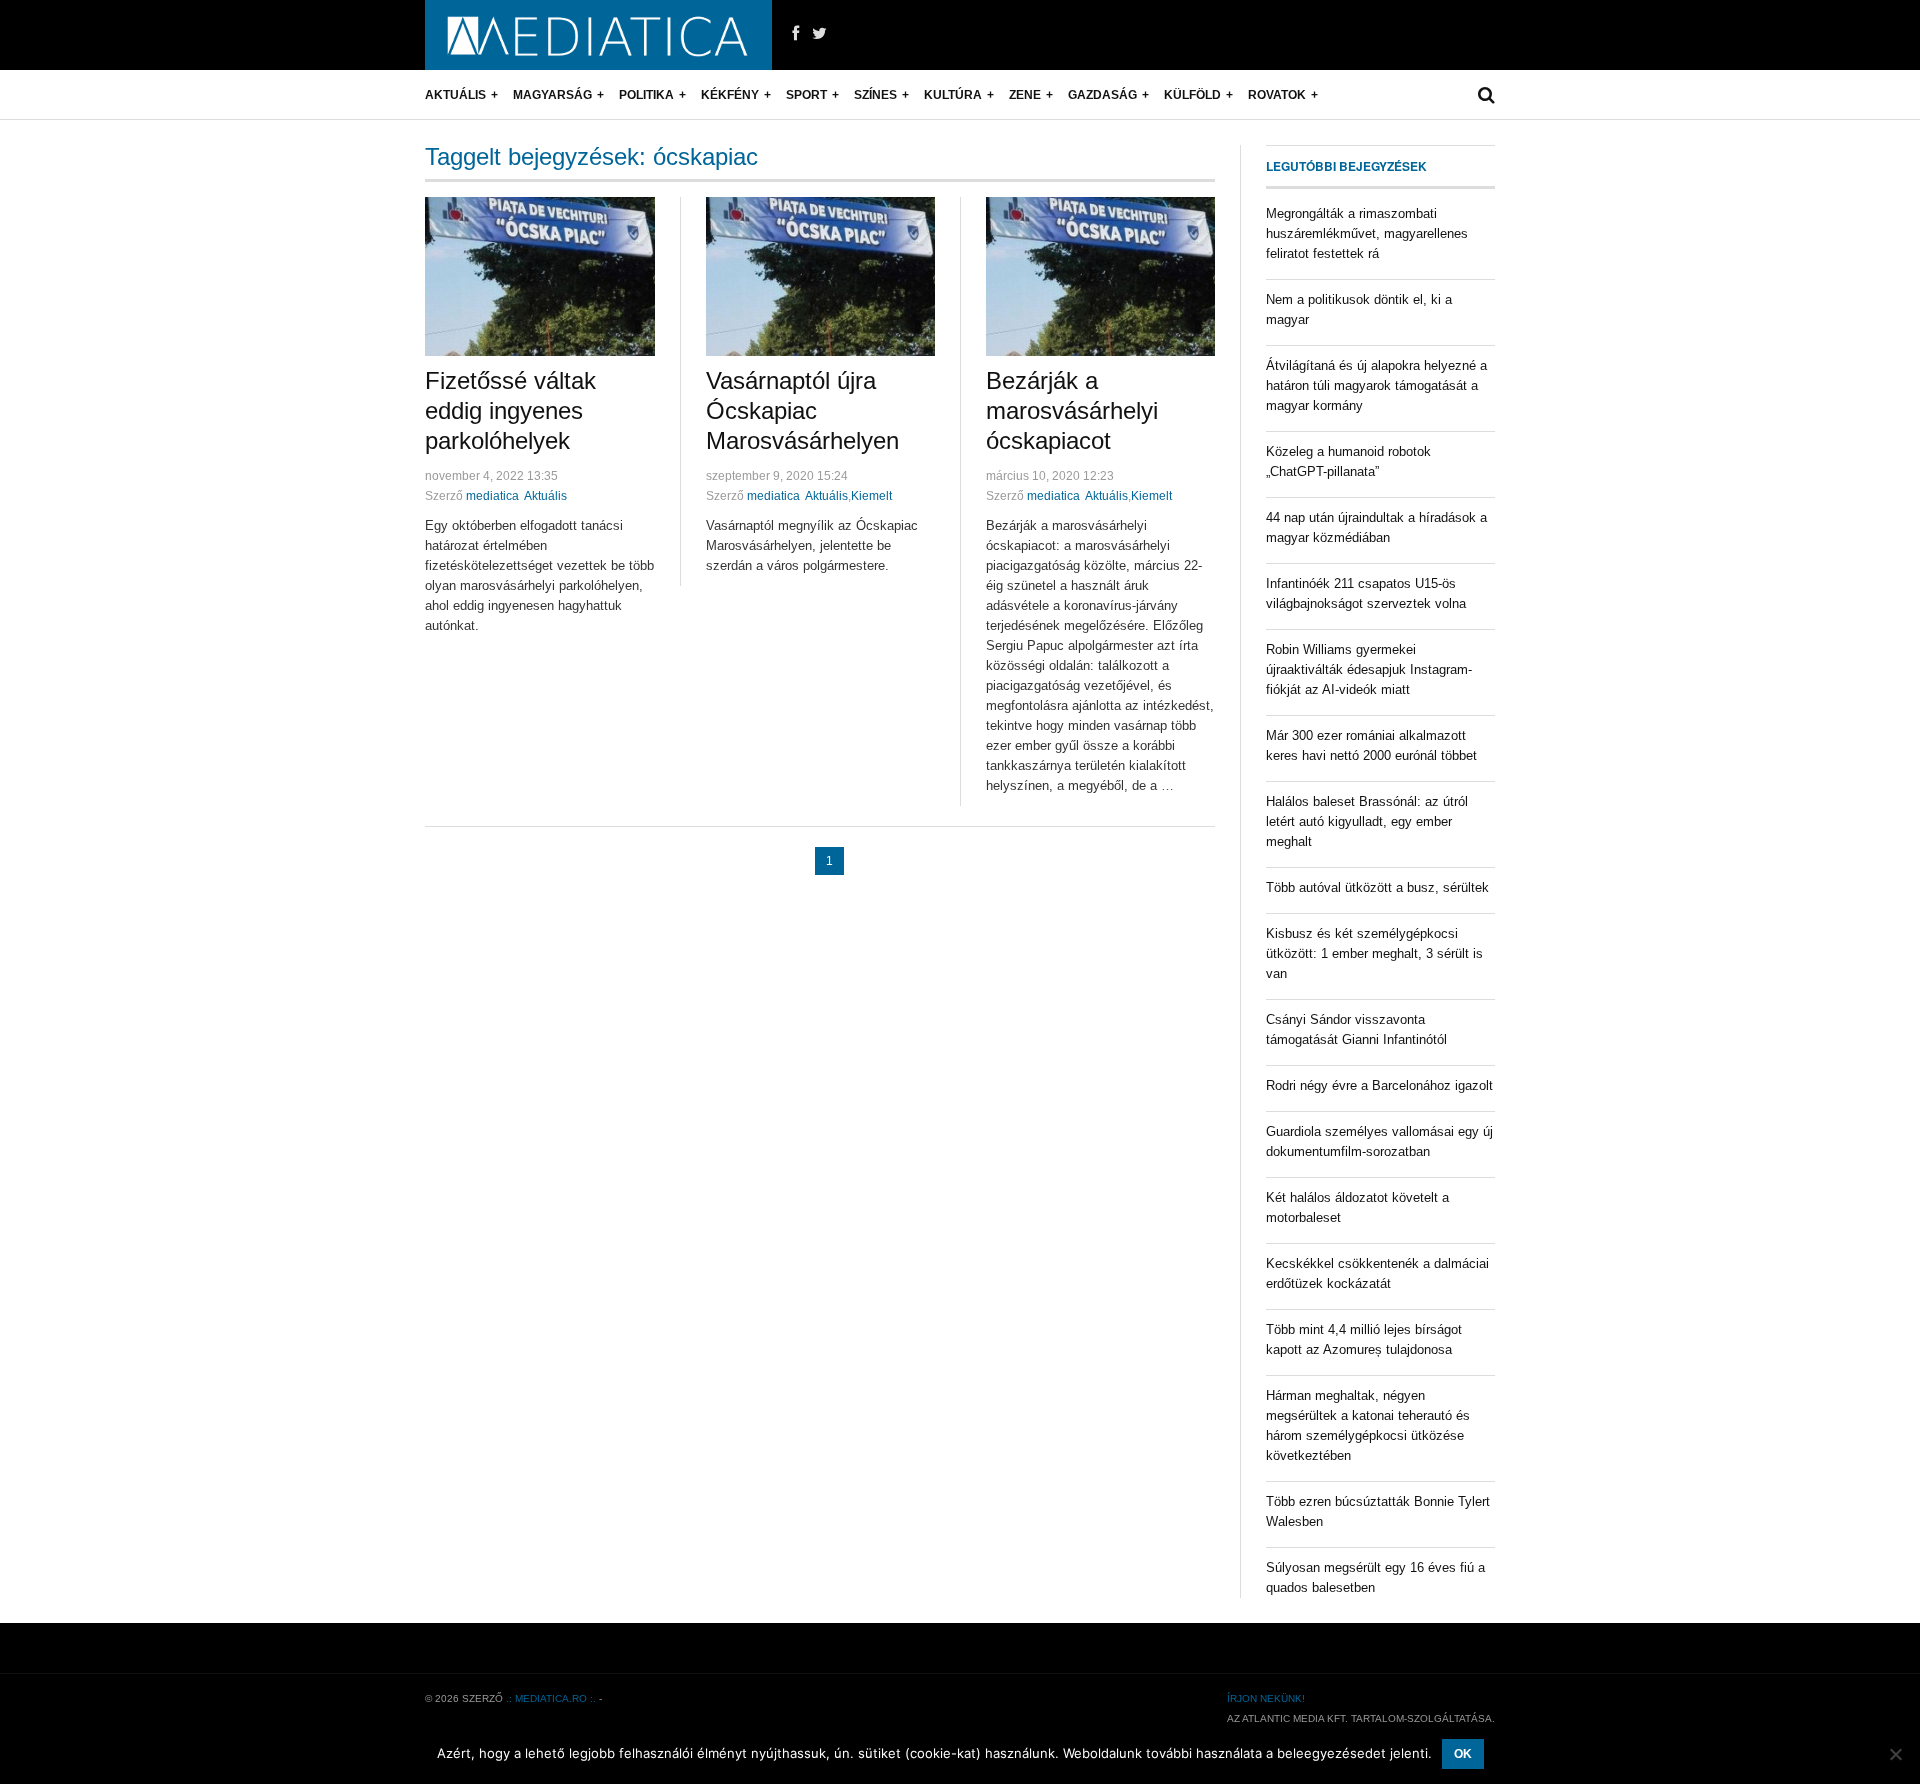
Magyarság (552, 95)
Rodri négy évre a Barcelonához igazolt (1379, 1085)
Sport (806, 95)
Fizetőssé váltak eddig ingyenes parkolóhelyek (510, 410)
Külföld (1192, 95)
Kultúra (953, 95)
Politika (646, 95)
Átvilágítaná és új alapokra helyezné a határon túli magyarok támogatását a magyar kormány (1376, 385)
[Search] (1486, 95)
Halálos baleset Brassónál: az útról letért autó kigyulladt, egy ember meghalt (1367, 821)
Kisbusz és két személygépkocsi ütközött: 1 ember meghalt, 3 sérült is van (1374, 953)
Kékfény (730, 95)
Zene (1025, 95)
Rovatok (1277, 95)
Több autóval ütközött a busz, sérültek (1377, 887)
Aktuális (455, 95)
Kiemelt (871, 496)
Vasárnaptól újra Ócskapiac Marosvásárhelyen (802, 410)
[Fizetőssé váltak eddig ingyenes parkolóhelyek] (540, 276)
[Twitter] (819, 34)
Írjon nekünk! (1266, 1698)
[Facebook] (795, 34)
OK (1463, 1754)
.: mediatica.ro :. (551, 1698)
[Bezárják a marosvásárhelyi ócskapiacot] (1100, 276)
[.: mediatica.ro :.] (598, 35)
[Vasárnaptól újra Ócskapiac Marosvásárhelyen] (820, 276)
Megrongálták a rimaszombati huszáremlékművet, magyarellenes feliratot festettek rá (1367, 233)
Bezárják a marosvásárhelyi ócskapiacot (1072, 410)
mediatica (492, 496)
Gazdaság (1102, 95)
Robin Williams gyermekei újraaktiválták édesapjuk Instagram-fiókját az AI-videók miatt (1369, 669)
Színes (875, 95)
